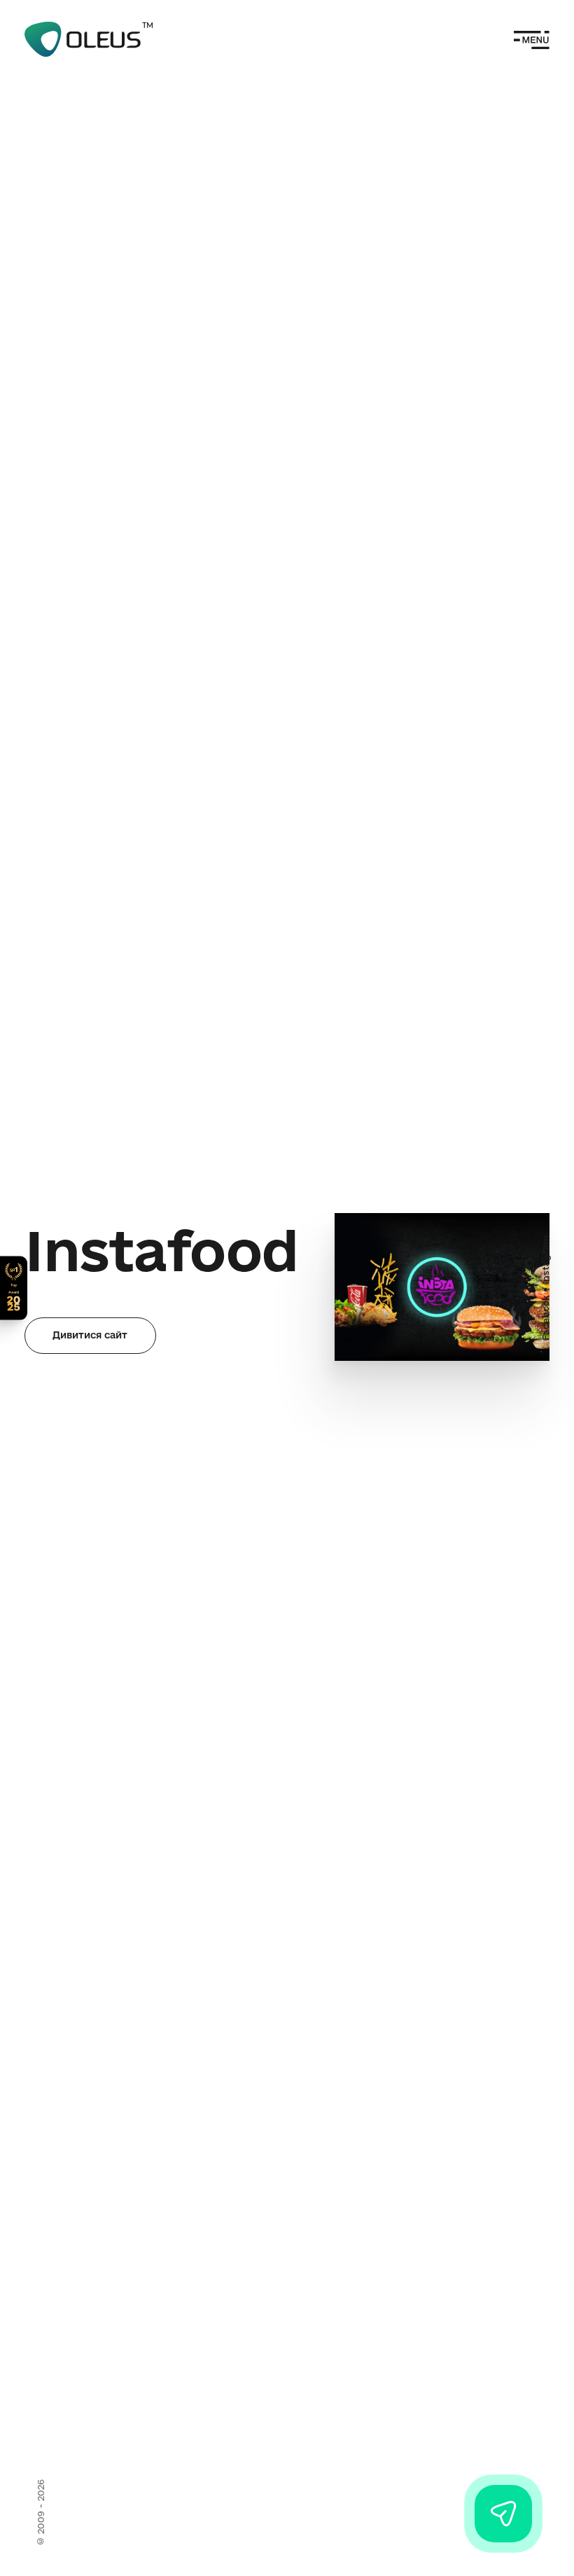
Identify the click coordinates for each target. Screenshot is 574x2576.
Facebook (545, 1318)
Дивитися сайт (90, 1335)
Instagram (545, 1260)
